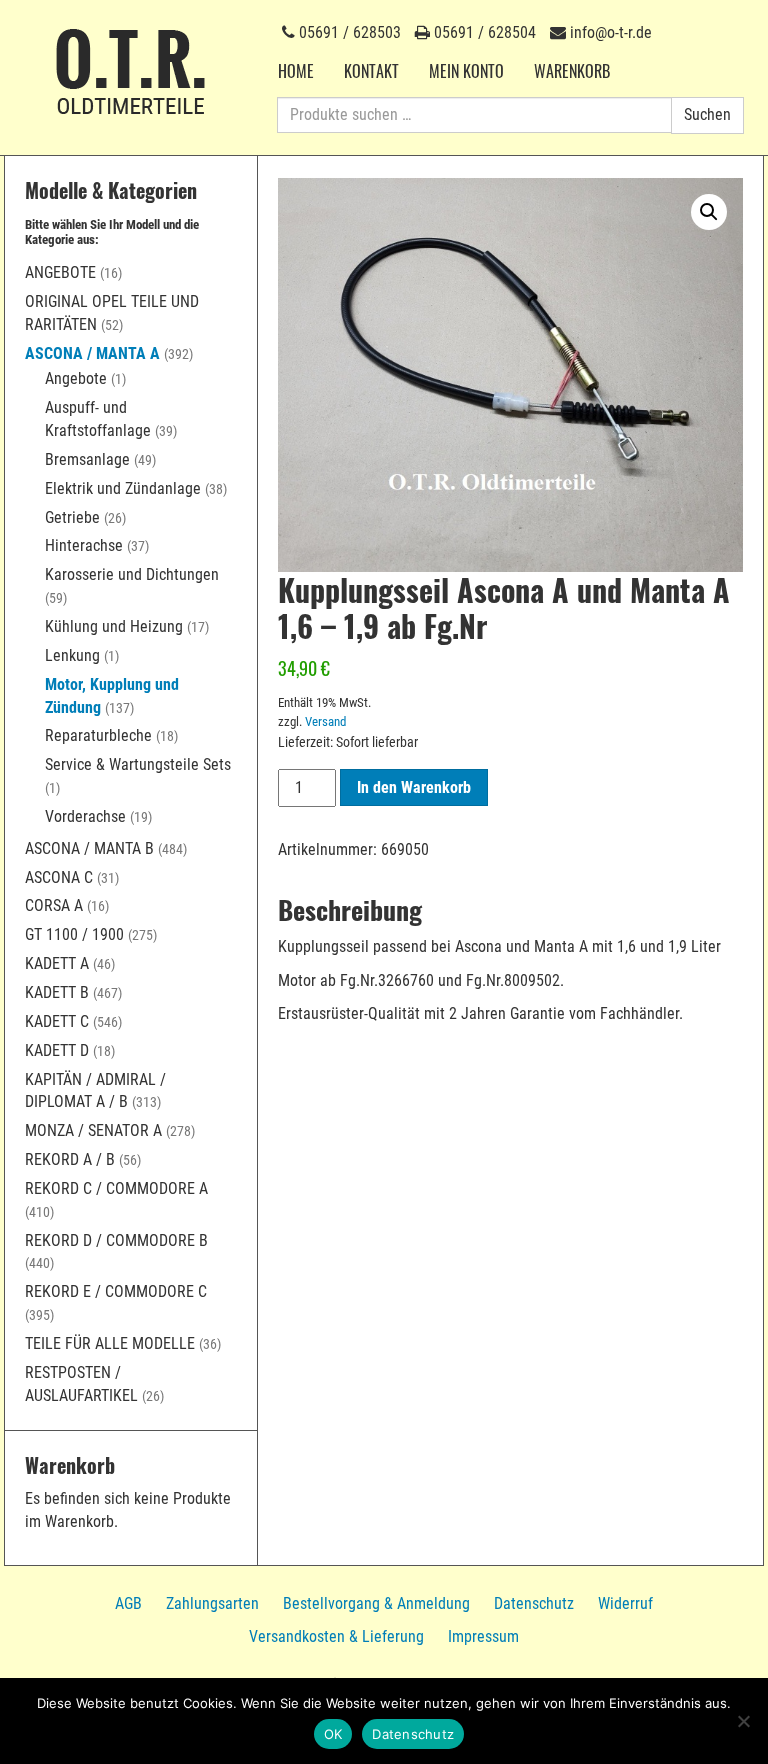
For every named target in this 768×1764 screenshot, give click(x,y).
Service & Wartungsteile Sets (138, 764)
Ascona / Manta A (92, 353)
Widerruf (625, 1603)
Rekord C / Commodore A (116, 1188)
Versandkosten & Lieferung (336, 1636)
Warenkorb (572, 71)
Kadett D (57, 1050)
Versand (325, 721)
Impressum (483, 1636)
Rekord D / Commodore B (116, 1240)
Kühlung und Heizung (114, 626)
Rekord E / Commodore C (116, 1291)
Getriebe (72, 517)
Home (296, 71)
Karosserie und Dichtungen (132, 574)
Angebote (60, 272)
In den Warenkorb (414, 787)
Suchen (707, 114)
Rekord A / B (70, 1159)
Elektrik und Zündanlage (123, 488)
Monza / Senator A (93, 1130)
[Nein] (743, 1721)
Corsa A (54, 905)
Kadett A (57, 963)
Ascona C (59, 877)
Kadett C (57, 1021)
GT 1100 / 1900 (74, 934)
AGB (128, 1603)
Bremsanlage (87, 459)
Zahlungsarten (212, 1603)
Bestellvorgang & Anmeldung (376, 1603)
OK (333, 1734)
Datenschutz (534, 1603)
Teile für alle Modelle (110, 1343)
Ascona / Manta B (89, 848)
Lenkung (72, 655)
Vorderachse (85, 816)
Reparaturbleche (98, 735)
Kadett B (57, 992)
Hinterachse (84, 545)
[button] (709, 212)
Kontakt (371, 71)
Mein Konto (466, 71)
